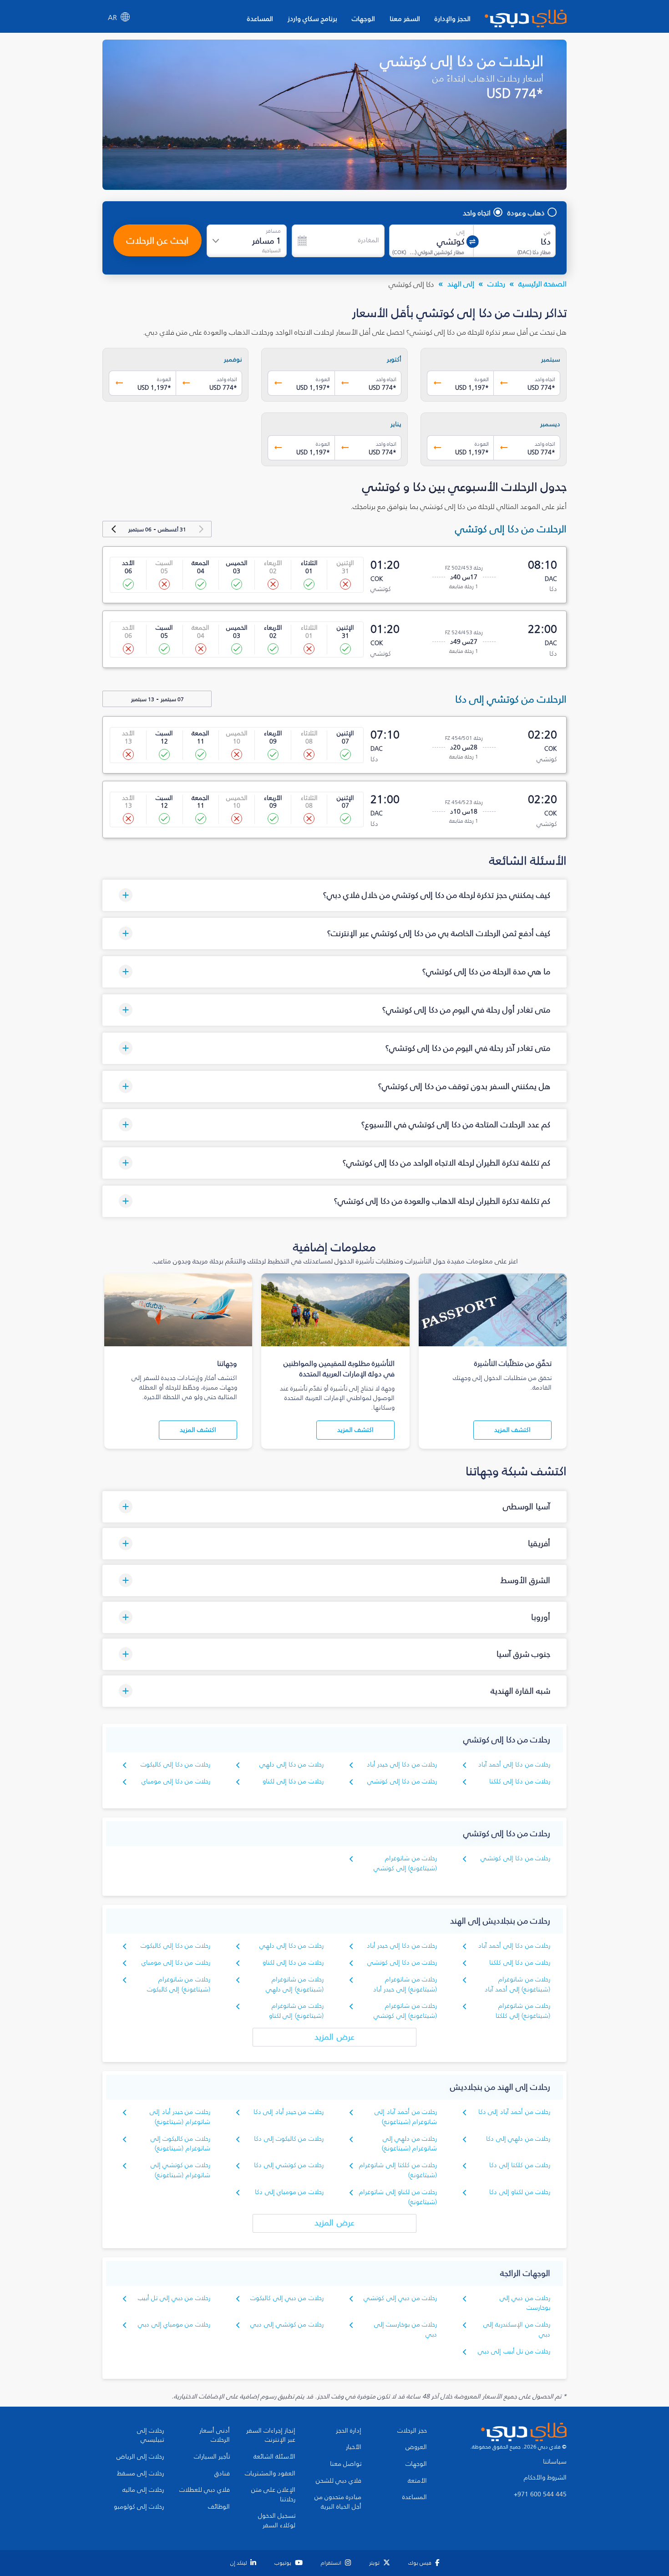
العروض (416, 2447)
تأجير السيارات (212, 2457)
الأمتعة (417, 2481)
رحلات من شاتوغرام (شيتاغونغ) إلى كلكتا (523, 2011)
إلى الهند (461, 284)
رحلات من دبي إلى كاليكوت (287, 2298)
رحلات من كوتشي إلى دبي (287, 2324)
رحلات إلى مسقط (140, 2474)
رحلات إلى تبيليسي (150, 2436)
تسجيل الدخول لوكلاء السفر (277, 2521)
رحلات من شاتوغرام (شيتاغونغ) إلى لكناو (296, 2011)
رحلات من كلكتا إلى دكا (520, 2165)
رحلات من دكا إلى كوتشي (402, 1781)
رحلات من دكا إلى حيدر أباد (402, 1764)
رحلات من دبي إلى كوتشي (400, 2298)
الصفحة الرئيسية (542, 284)
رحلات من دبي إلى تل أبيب (174, 2298)
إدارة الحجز (349, 2431)
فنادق (222, 2474)
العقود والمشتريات (270, 2474)
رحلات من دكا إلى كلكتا (520, 1781)
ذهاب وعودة (526, 213)
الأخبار (354, 2447)
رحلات (496, 284)
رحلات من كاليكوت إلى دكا (289, 2139)
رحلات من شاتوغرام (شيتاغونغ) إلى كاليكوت (179, 1984)
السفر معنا (405, 18)
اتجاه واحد (477, 213)
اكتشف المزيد (512, 1430)
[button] (334, 895)
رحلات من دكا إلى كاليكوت (175, 1764)
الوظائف (219, 2507)
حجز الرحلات (412, 2431)
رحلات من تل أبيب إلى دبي (514, 2351)
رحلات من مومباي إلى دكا (289, 2192)
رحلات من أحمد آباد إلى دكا (514, 2112)
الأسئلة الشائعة (274, 2457)
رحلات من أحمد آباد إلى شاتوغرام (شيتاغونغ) (406, 2117)
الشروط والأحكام (545, 2478)
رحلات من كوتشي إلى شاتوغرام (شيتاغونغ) (180, 2170)
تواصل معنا (346, 2464)
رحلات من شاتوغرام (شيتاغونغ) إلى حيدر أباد (405, 1984)
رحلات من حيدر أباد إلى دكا (289, 2112)
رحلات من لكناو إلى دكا (520, 2192)
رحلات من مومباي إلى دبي (174, 2324)
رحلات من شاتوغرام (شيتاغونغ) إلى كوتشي (405, 1863)
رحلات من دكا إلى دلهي (291, 1764)
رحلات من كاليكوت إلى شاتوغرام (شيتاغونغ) (180, 2144)
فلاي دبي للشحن (339, 2481)
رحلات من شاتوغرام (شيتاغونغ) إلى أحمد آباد (517, 1984)
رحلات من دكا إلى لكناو (293, 1781)
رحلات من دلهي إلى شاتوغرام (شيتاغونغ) (409, 2144)
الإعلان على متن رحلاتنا (273, 2495)
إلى (461, 232)
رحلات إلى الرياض (140, 2457)
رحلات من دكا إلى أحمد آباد (514, 1764)
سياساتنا (555, 2462)
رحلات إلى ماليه (143, 2490)
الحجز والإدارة (453, 18)
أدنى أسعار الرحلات (215, 2436)
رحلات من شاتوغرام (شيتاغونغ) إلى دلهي (295, 1984)
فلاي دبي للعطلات (205, 2490)
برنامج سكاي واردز (312, 18)
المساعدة (260, 18)
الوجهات (363, 18)
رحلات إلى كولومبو (139, 2507)
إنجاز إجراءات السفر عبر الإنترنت (271, 2436)
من (547, 232)
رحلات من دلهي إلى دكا (518, 2139)
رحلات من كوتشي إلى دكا (289, 2165)
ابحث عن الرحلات (157, 240)
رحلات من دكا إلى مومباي (176, 1781)
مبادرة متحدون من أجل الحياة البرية (338, 2502)
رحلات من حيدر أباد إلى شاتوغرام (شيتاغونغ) (180, 2117)
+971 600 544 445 (540, 2495)
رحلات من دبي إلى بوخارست (525, 2303)
